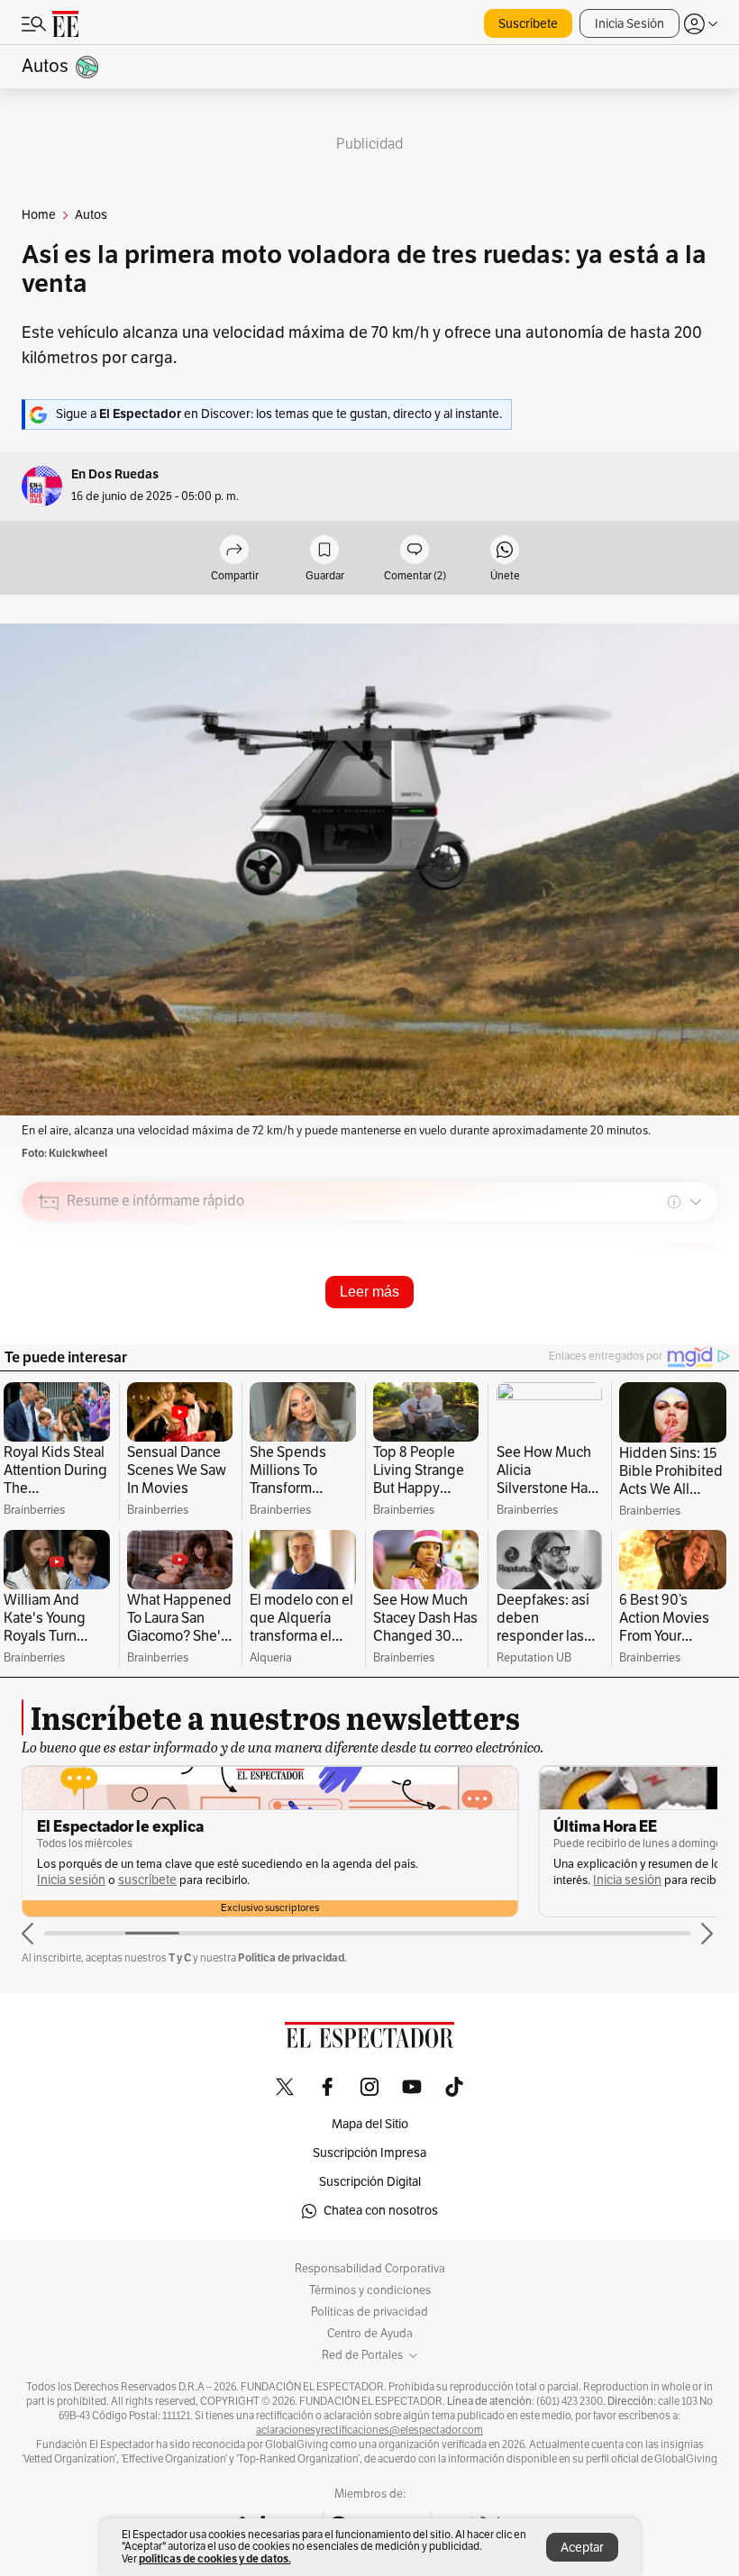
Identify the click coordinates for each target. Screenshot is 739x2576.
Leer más (369, 1292)
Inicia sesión (71, 1880)
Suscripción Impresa (369, 2153)
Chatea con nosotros (381, 2211)
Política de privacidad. (292, 1957)
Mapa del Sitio (370, 2124)
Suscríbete (528, 24)
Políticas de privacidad (369, 2312)
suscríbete (147, 1880)
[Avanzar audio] (670, 1330)
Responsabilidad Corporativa (370, 2269)
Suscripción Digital (370, 2182)
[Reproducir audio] (49, 1306)
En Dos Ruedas (115, 474)
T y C (180, 1957)
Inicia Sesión (630, 24)
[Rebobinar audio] (642, 1330)
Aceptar (582, 2548)
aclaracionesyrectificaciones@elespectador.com (369, 2430)
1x (698, 1328)
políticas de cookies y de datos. (215, 2558)
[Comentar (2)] (415, 551)
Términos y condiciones (370, 2290)
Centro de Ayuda (370, 2334)
